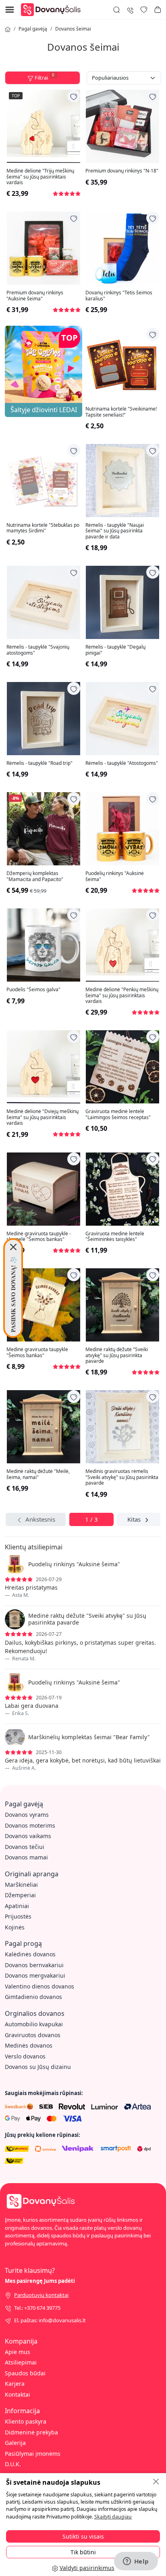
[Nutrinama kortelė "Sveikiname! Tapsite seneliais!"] (122, 364)
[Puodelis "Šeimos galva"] (44, 945)
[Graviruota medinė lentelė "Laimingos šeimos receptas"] (122, 1067)
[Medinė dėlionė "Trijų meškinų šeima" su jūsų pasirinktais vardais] (44, 126)
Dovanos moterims (30, 1825)
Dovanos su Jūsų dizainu (38, 2067)
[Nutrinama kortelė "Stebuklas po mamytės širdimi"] (44, 481)
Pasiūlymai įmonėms (33, 2454)
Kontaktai (18, 2394)
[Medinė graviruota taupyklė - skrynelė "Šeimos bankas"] (44, 1189)
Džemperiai (20, 1895)
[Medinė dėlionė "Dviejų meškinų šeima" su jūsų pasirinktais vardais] (44, 1067)
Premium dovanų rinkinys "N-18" (122, 171)
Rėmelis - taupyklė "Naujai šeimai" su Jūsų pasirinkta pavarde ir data (115, 531)
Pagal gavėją (33, 29)
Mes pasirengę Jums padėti (40, 2281)
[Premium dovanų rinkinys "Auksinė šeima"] (44, 248)
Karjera (15, 2384)
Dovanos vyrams (27, 1815)
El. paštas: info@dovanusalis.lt (50, 2320)
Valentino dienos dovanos (39, 1986)
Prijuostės (18, 1916)
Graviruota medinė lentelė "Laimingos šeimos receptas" (118, 1114)
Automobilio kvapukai (34, 2024)
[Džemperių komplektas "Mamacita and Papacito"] (44, 829)
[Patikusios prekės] (144, 10)
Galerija (15, 2443)
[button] (158, 10)
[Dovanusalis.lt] (53, 9)
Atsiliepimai (21, 2362)
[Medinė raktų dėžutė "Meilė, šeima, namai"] (44, 1427)
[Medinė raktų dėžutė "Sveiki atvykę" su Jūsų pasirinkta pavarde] (122, 1305)
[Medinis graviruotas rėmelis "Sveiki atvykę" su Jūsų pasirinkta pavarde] (122, 1427)
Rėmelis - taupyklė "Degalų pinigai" (115, 650)
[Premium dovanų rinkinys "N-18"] (122, 126)
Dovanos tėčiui (25, 1847)
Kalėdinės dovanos (30, 1954)
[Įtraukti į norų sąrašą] (74, 96)
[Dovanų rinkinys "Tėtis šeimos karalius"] (122, 248)
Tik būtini (83, 2552)
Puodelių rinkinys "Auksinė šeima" (115, 876)
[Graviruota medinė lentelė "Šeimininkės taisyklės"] (122, 1189)
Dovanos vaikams (28, 1836)
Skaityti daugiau (113, 2517)
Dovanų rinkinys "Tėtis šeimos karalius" (119, 296)
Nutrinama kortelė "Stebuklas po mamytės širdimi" (43, 528)
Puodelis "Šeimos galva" (33, 990)
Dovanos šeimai (73, 29)
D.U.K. (13, 2464)
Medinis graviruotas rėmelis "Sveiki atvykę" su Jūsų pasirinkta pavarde (122, 1477)
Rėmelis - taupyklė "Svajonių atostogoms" (38, 650)
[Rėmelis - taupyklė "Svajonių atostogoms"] (44, 602)
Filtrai (45, 77)
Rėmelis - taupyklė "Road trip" (39, 763)
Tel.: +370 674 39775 (37, 2308)
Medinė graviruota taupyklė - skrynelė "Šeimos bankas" (39, 1237)
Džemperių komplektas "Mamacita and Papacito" (35, 876)
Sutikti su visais (83, 2536)
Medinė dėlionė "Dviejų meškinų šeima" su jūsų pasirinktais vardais (43, 1117)
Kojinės (15, 1927)
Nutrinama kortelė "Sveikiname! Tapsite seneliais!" (121, 412)
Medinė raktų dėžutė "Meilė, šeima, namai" (38, 1474)
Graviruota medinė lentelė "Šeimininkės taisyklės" (115, 1237)
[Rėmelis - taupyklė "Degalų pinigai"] (122, 602)
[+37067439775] (130, 9)
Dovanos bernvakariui (34, 1965)
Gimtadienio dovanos (33, 1997)
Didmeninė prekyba (31, 2432)
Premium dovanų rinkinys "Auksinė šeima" (35, 296)
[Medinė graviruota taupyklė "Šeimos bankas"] (44, 1305)
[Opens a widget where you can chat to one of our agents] (136, 2562)
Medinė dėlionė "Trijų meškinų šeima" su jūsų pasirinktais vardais (40, 177)
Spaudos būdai (25, 2373)
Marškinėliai (21, 1885)
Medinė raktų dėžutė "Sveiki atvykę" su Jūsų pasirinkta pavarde (117, 1355)
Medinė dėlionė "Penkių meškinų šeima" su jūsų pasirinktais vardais (122, 995)
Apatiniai (17, 1906)
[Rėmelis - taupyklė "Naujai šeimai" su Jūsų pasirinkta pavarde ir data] (122, 481)
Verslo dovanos (25, 2056)
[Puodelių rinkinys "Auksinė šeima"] (122, 829)
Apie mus (18, 2352)
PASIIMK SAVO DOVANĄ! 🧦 (13, 1294)
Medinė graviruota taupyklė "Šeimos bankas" (37, 1353)
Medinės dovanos (29, 2045)
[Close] (13, 1247)
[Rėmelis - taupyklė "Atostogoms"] (122, 719)
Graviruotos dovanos (33, 2035)
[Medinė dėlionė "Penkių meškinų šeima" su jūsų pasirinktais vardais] (122, 945)
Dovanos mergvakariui (35, 1975)
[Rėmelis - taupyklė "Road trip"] (44, 719)
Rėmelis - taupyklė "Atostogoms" (122, 763)
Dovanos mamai (26, 1857)
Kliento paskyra (26, 2421)
